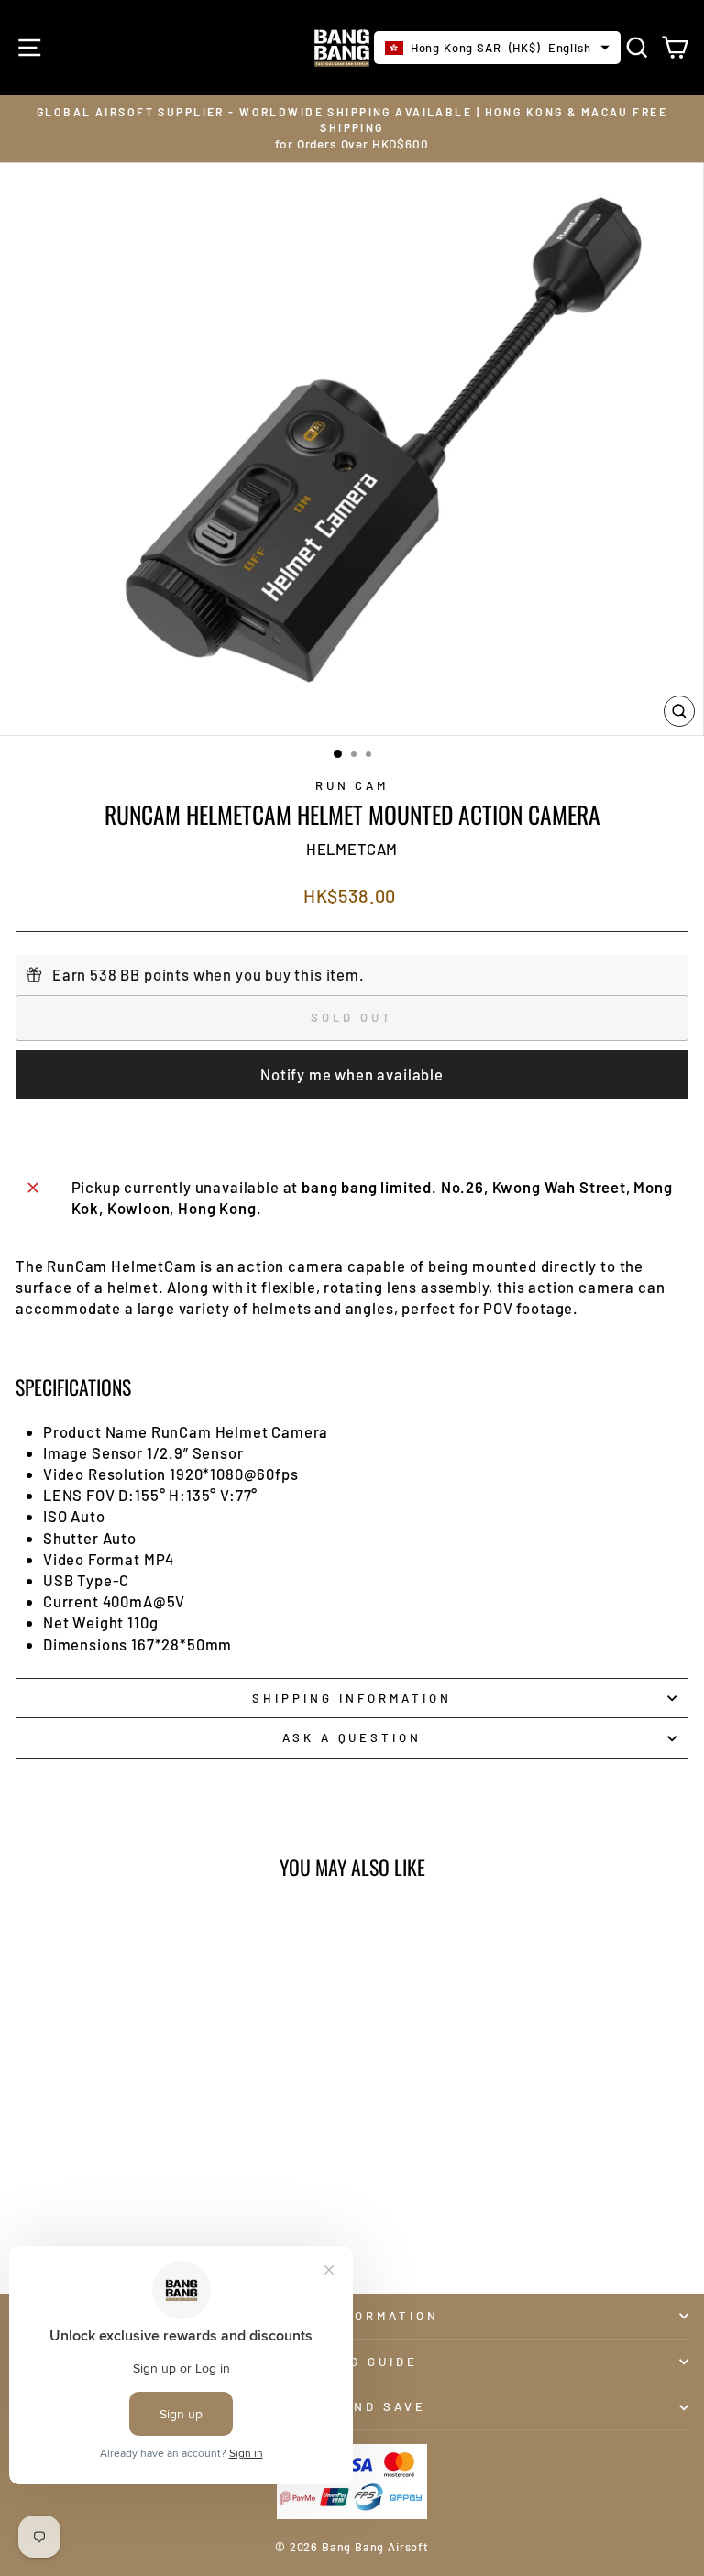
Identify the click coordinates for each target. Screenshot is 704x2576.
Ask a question (352, 1737)
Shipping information (352, 1698)
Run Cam (352, 785)
